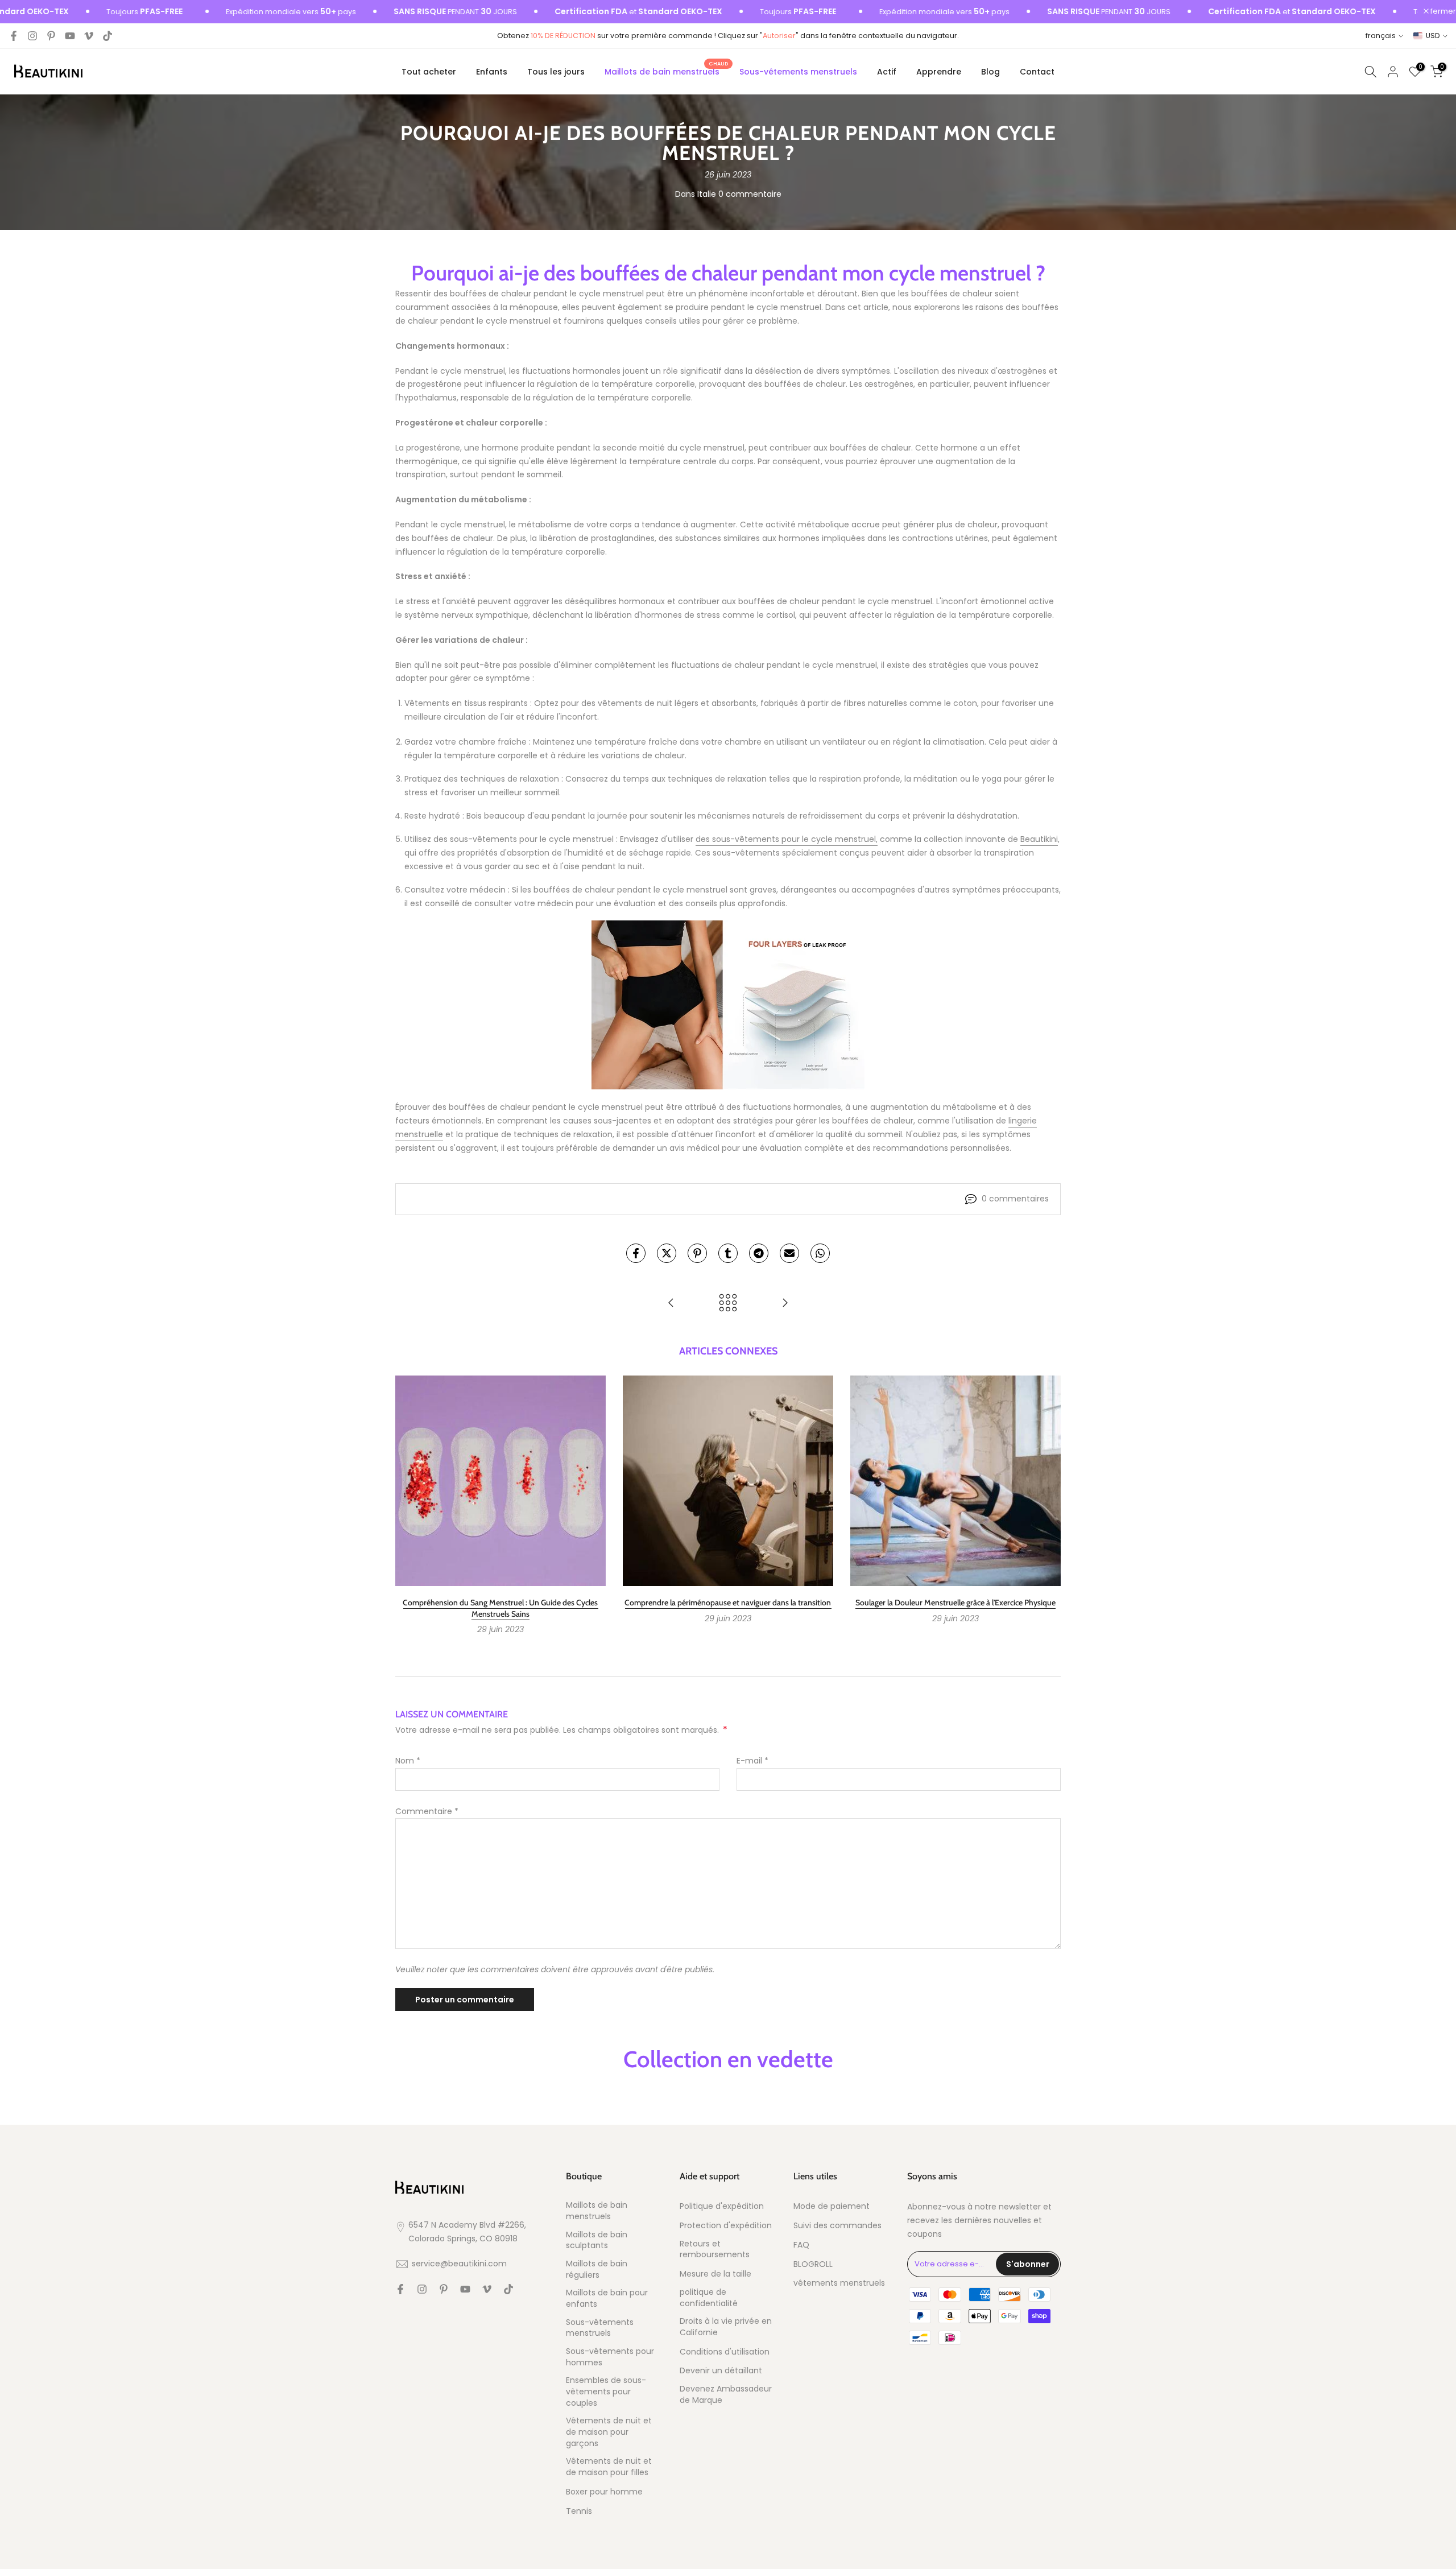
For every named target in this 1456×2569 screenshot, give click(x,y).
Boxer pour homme (604, 2492)
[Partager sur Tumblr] (728, 1253)
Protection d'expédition (726, 2226)
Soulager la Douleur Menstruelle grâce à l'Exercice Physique (955, 1602)
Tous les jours (556, 72)
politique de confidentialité (709, 2298)
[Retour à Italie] (728, 1304)
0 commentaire (750, 194)
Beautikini (1039, 839)
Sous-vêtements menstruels (798, 72)
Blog (990, 72)
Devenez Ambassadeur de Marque (726, 2395)
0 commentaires (1015, 1199)
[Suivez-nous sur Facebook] (14, 36)
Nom (408, 1761)
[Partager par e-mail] (789, 1253)
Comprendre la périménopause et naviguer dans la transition (728, 1602)
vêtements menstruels (839, 2283)
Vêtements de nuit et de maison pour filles (609, 2467)
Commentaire (427, 1811)
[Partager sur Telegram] (759, 1253)
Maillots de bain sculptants (597, 2240)
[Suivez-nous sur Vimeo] (89, 36)
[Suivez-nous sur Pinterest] (51, 36)
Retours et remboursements (715, 2250)
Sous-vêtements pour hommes (610, 2357)
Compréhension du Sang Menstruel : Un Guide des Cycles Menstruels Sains (500, 1608)
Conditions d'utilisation (725, 2352)
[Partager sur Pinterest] (697, 1253)
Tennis (579, 2511)
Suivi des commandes (837, 2226)
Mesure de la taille (715, 2274)
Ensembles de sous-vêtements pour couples (606, 2392)
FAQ (801, 2245)
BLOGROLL (813, 2264)
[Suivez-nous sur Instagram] (32, 36)
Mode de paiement (832, 2206)
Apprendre (939, 72)
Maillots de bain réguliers (597, 2269)
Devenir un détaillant (721, 2371)
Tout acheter (429, 72)
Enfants (492, 72)
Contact (1037, 72)
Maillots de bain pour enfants (607, 2299)
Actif (887, 72)
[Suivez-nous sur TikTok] (107, 36)
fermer (1442, 12)
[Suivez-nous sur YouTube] (70, 36)
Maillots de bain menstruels (666, 71)
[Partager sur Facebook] (636, 1253)
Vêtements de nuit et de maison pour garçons (609, 2432)
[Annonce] (225, 12)
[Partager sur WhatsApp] (820, 1253)
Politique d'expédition (722, 2206)
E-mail (752, 1761)
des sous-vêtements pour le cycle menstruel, (787, 839)
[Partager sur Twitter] (667, 1253)
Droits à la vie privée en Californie (726, 2327)
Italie (707, 194)
